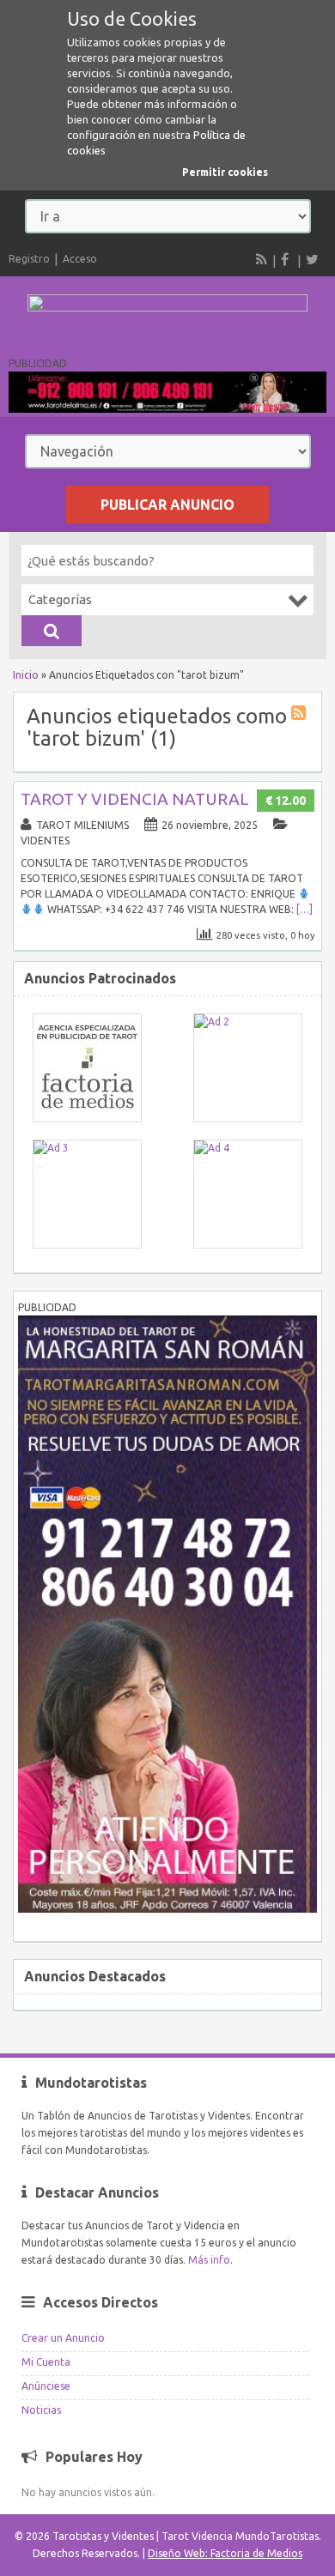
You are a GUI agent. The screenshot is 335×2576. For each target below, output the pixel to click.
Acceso (80, 259)
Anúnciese (46, 2386)
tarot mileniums (82, 825)
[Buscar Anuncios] (52, 631)
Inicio (26, 675)
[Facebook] (287, 259)
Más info (209, 2260)
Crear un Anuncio (63, 2338)
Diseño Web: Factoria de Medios (225, 2553)
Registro (29, 259)
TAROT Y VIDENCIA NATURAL (135, 799)
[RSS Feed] (262, 259)
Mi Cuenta (46, 2362)
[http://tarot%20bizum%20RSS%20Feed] (301, 715)
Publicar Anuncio (167, 505)
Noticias (41, 2410)
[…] (305, 909)
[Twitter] (312, 259)
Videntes (45, 841)
